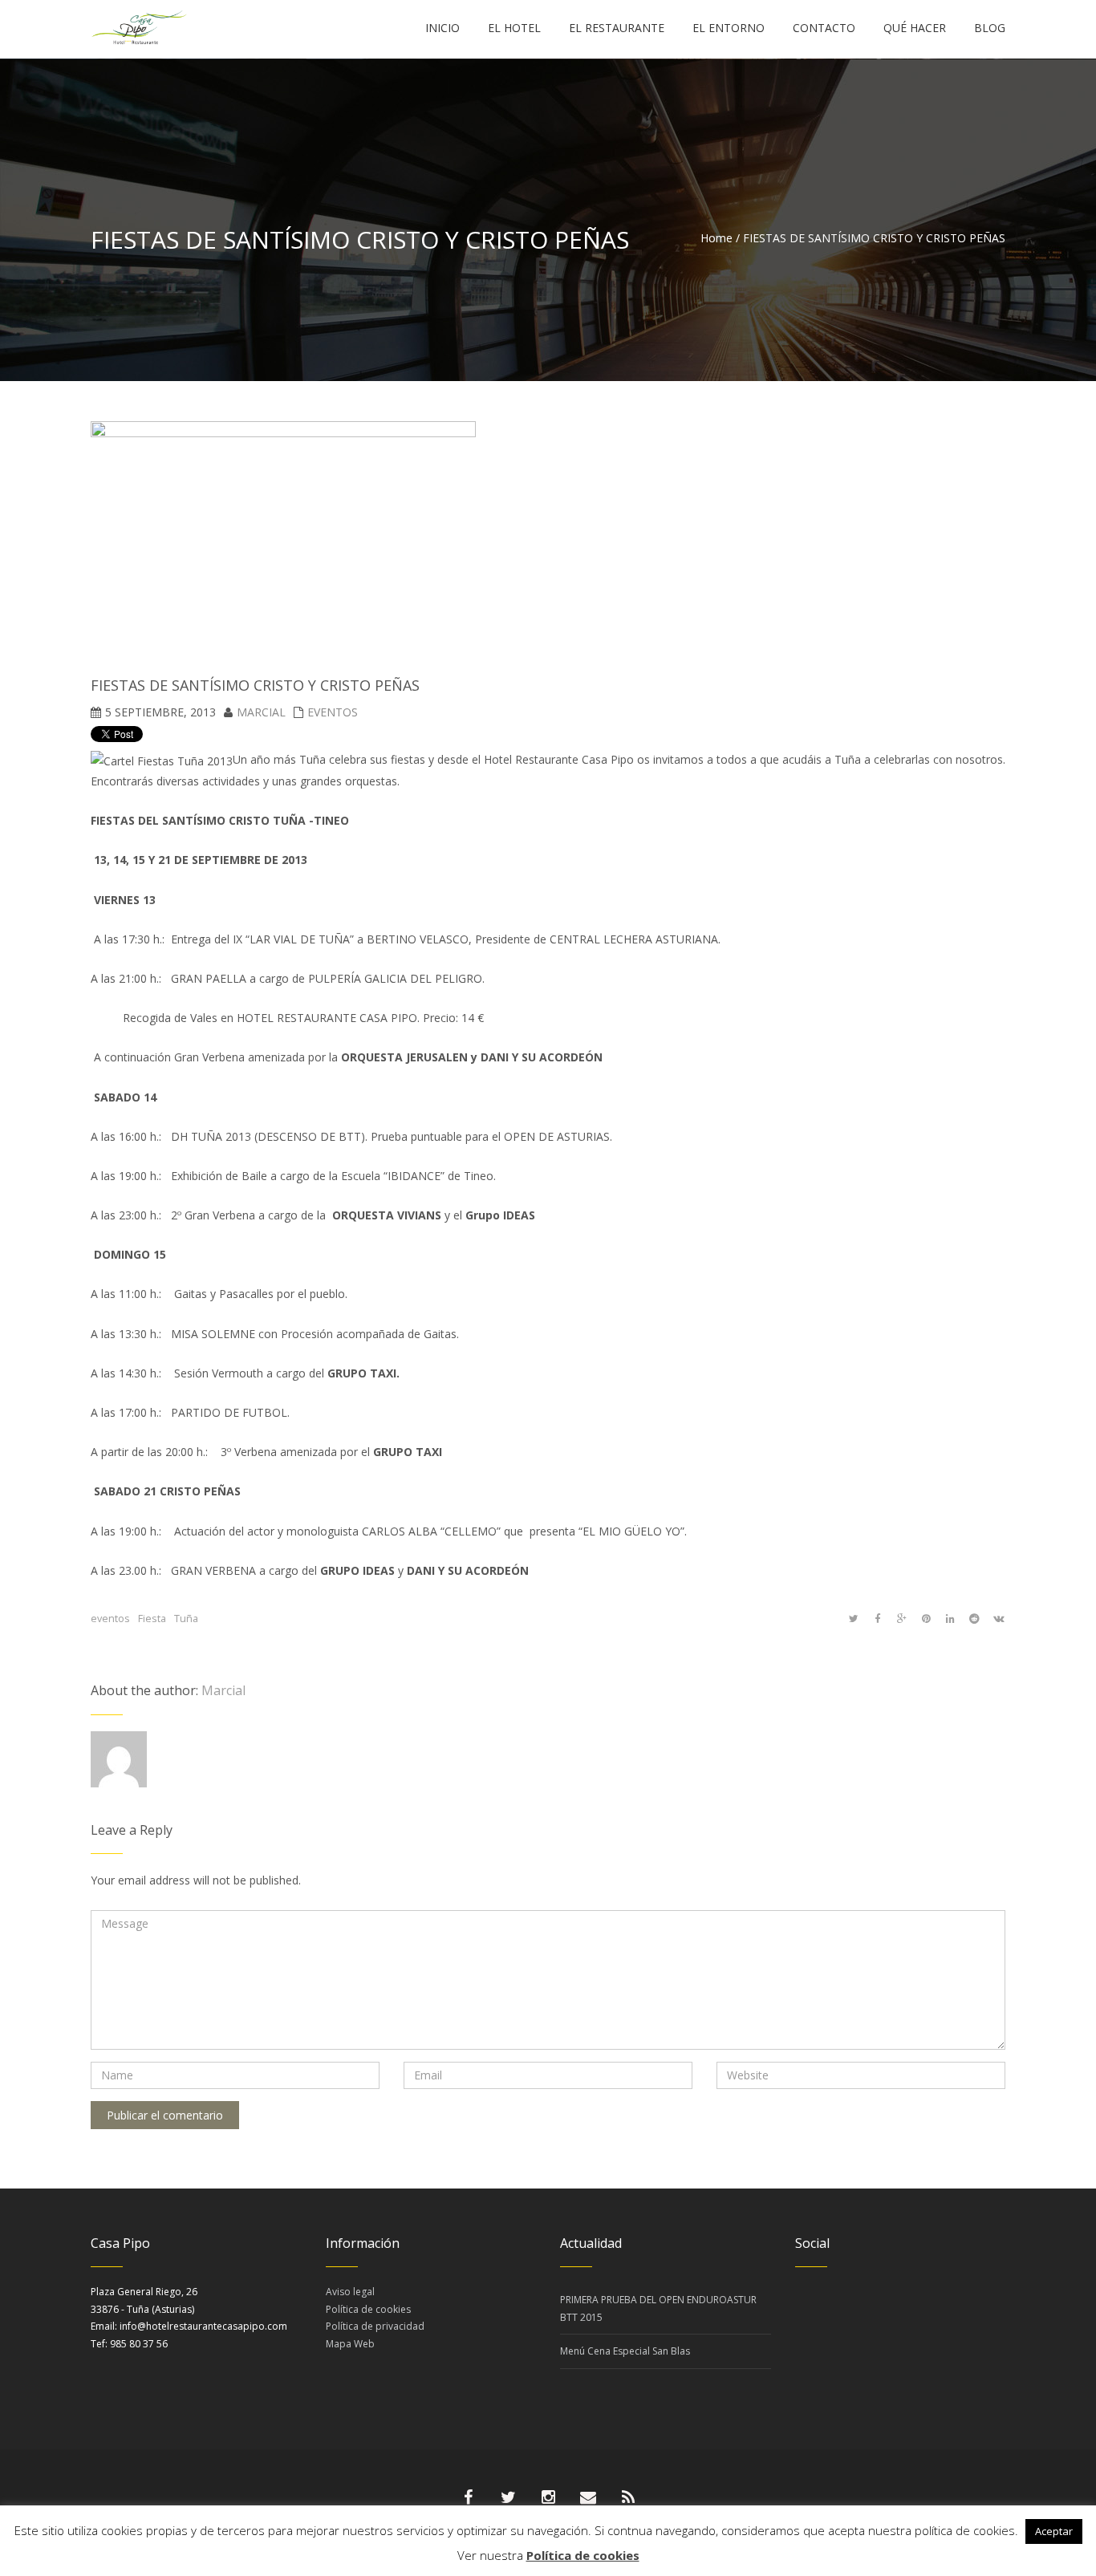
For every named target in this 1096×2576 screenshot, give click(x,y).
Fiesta (152, 1619)
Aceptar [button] (1054, 2531)
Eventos (333, 712)
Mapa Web (350, 2344)
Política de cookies (368, 2309)
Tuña (186, 1619)
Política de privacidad (375, 2326)
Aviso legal (350, 2292)
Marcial (261, 712)
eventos (110, 1619)
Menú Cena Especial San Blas (625, 2351)
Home (716, 238)
